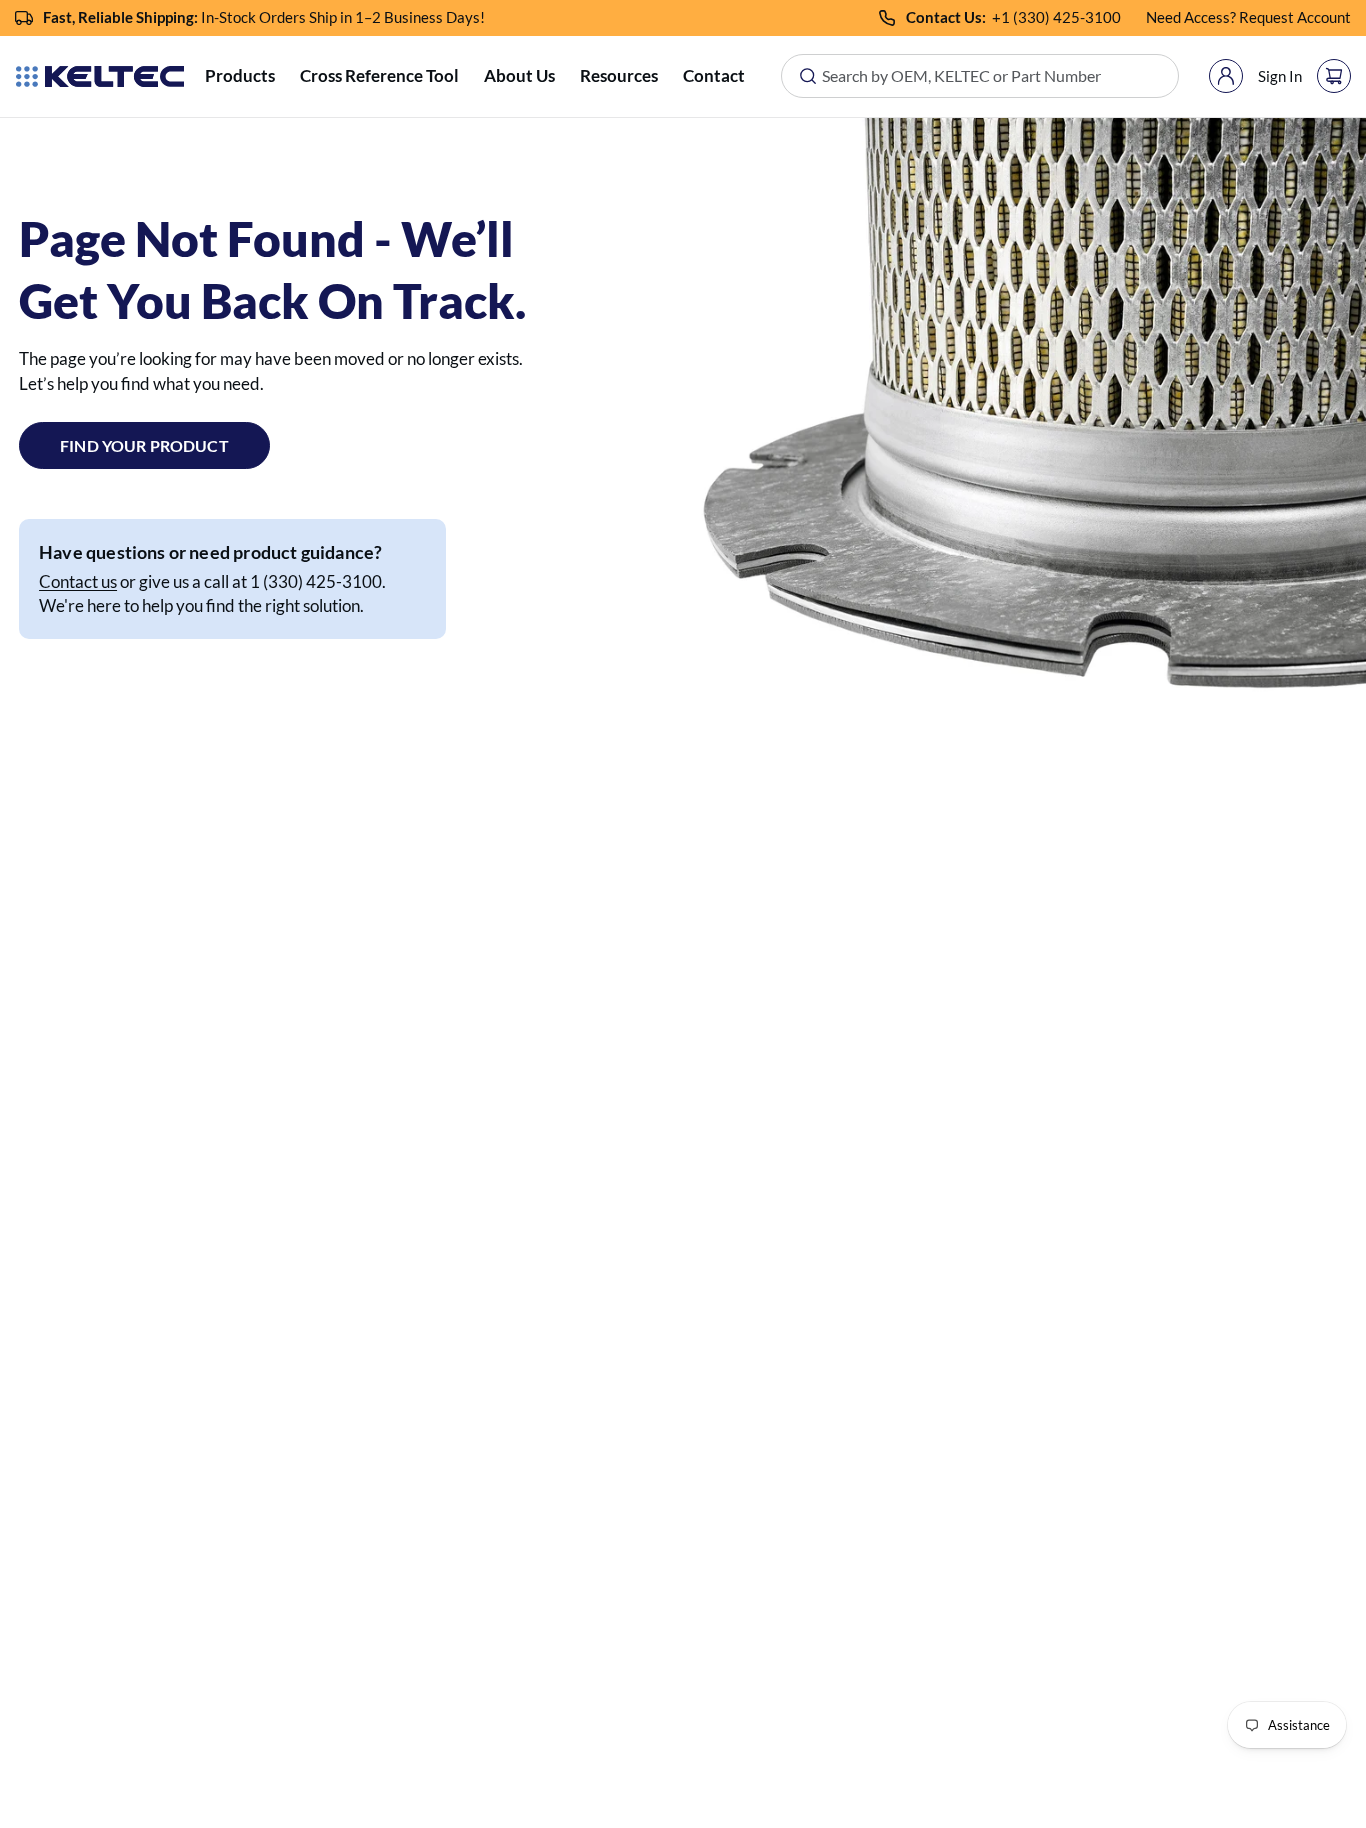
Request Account (1295, 17)
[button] (240, 76)
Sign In (1280, 76)
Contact (714, 75)
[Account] (1226, 76)
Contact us (78, 581)
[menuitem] (240, 76)
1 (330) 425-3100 (1061, 17)
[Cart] (1334, 76)
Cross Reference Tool (379, 75)
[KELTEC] (100, 76)
